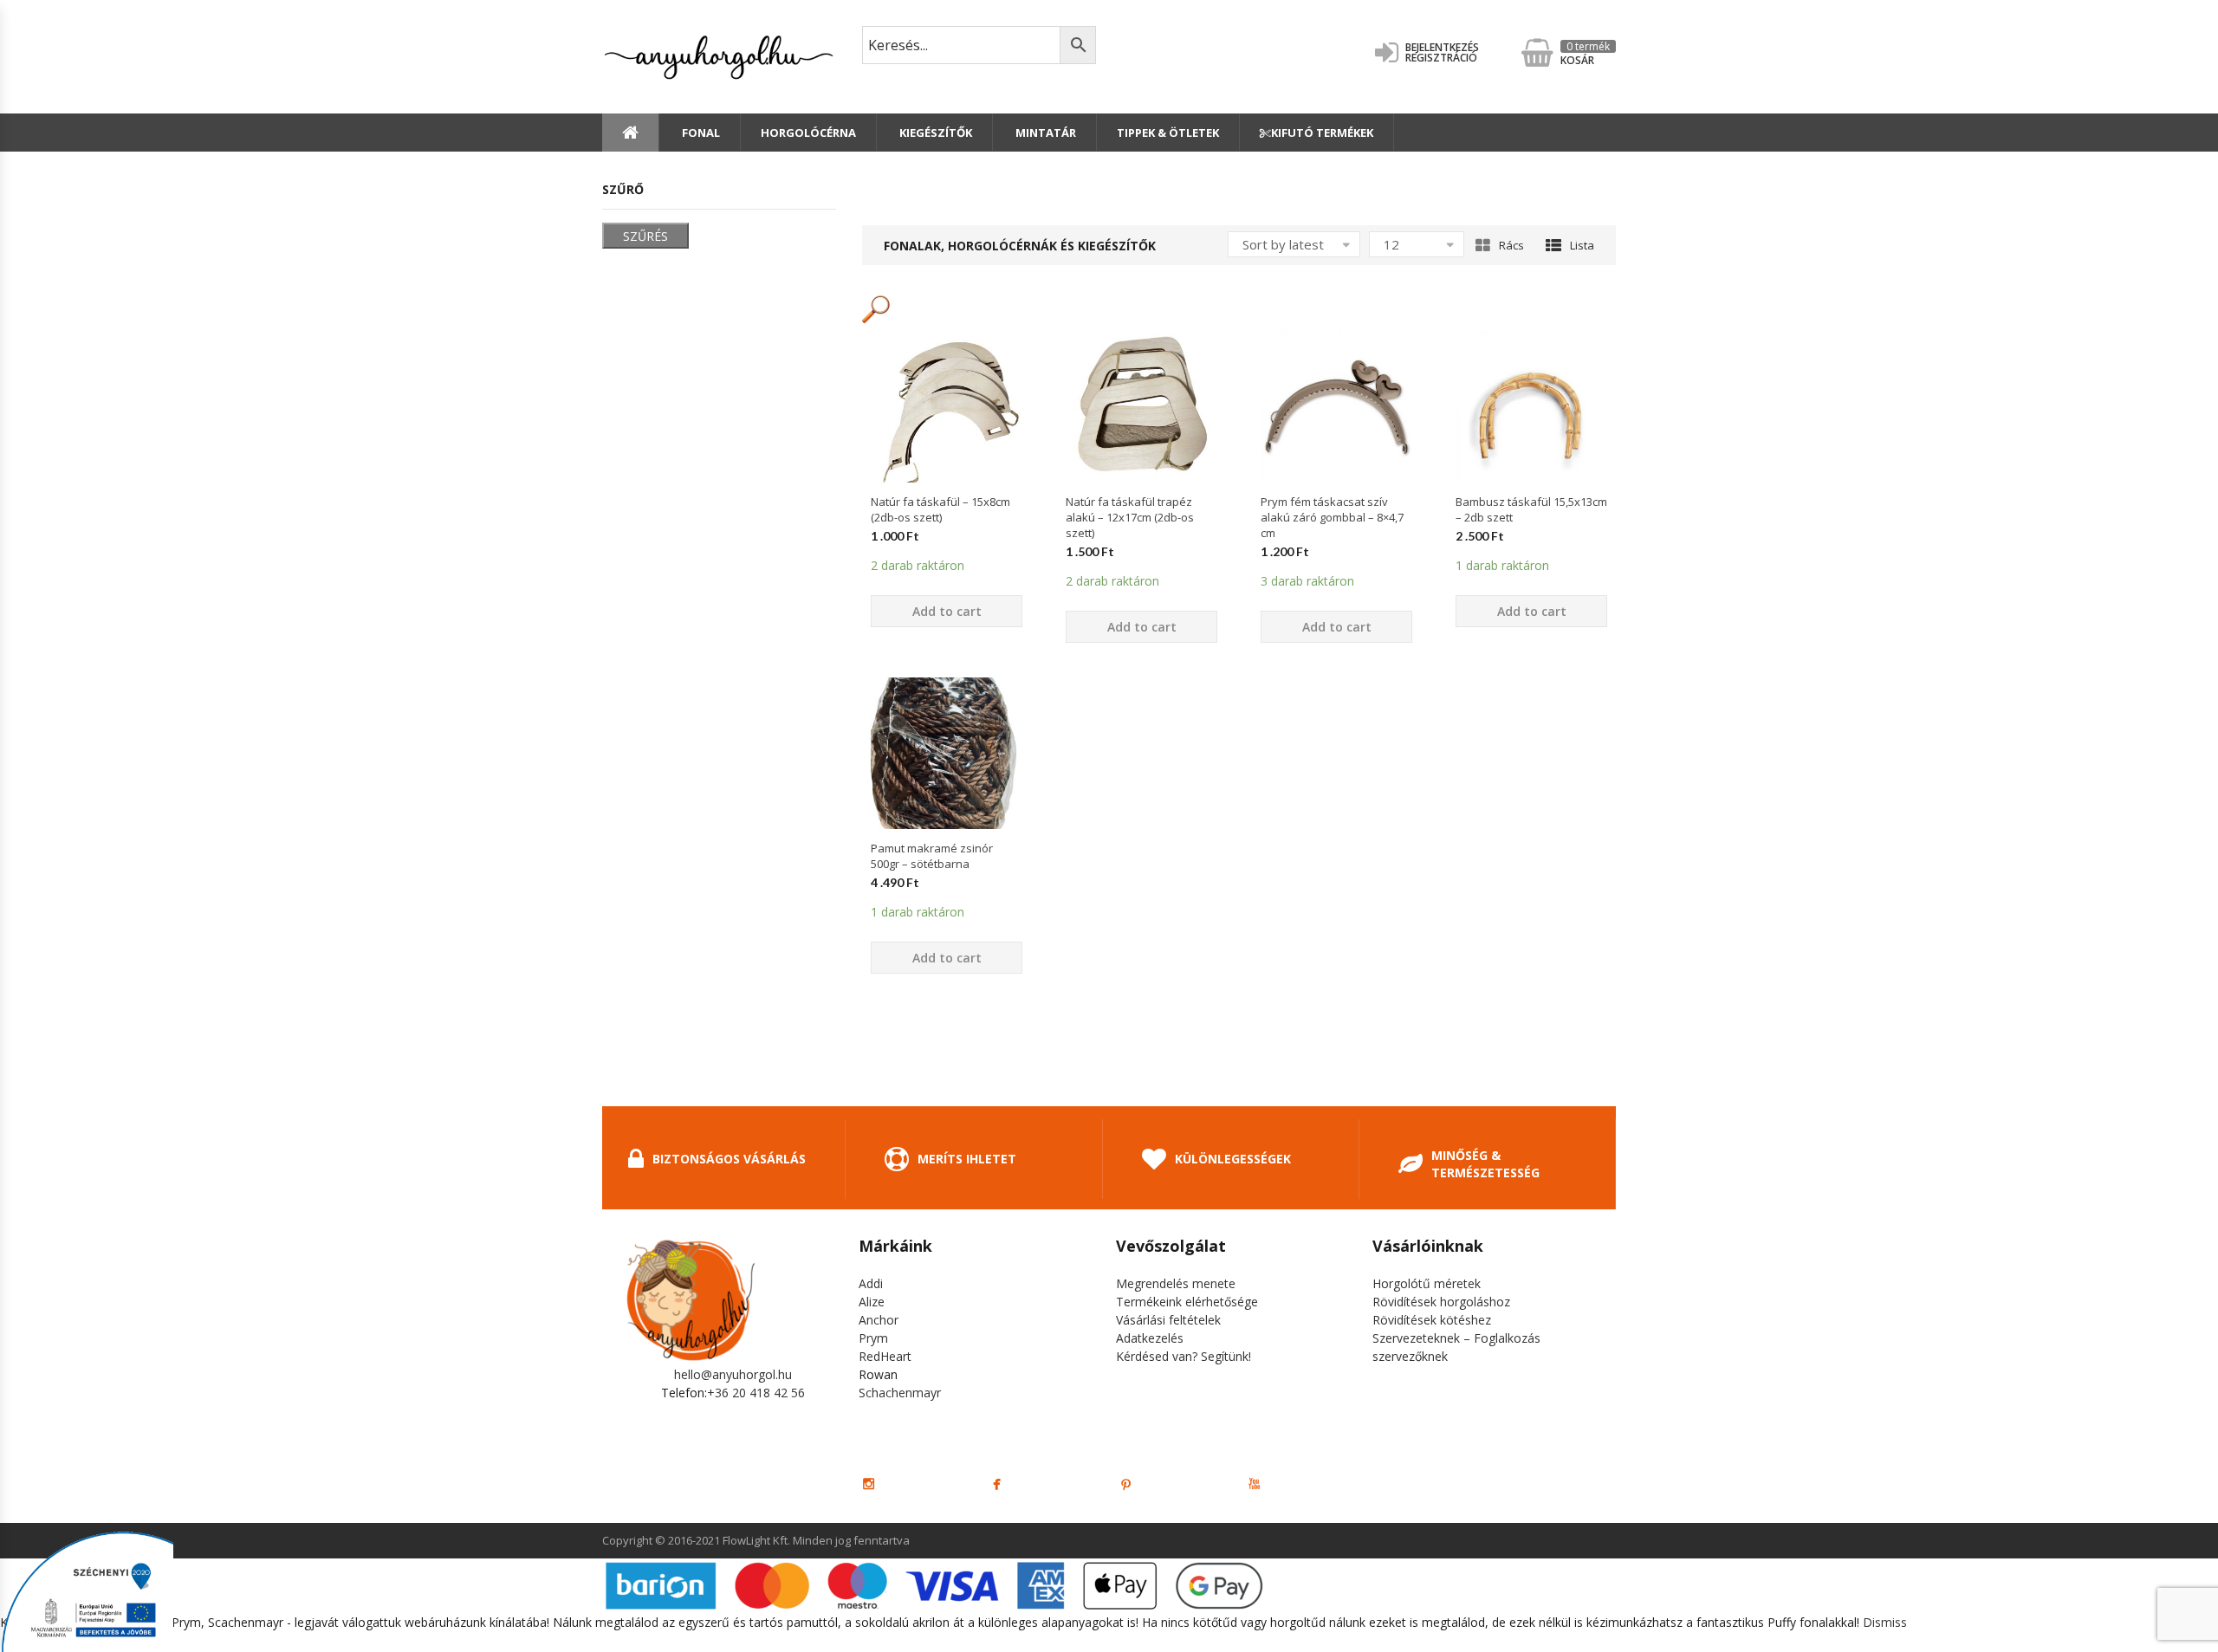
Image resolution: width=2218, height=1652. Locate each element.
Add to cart (947, 611)
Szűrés (645, 236)
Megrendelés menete (1176, 1283)
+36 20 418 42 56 (756, 1393)
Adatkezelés (1150, 1338)
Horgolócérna (808, 133)
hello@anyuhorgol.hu (733, 1374)
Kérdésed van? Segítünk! (1184, 1356)
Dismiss (1885, 1622)
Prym (873, 1338)
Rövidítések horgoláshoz (1441, 1302)
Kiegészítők (934, 133)
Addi (871, 1283)
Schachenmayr (900, 1393)
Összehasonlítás (947, 513)
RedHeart (885, 1356)
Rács (1511, 245)
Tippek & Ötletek (1168, 133)
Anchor (879, 1320)
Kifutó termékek (1322, 133)
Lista (1582, 245)
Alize (872, 1302)
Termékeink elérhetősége (1187, 1302)
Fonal (700, 133)
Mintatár (1044, 133)
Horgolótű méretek (1427, 1283)
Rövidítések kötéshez (1432, 1320)
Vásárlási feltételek (1168, 1320)
